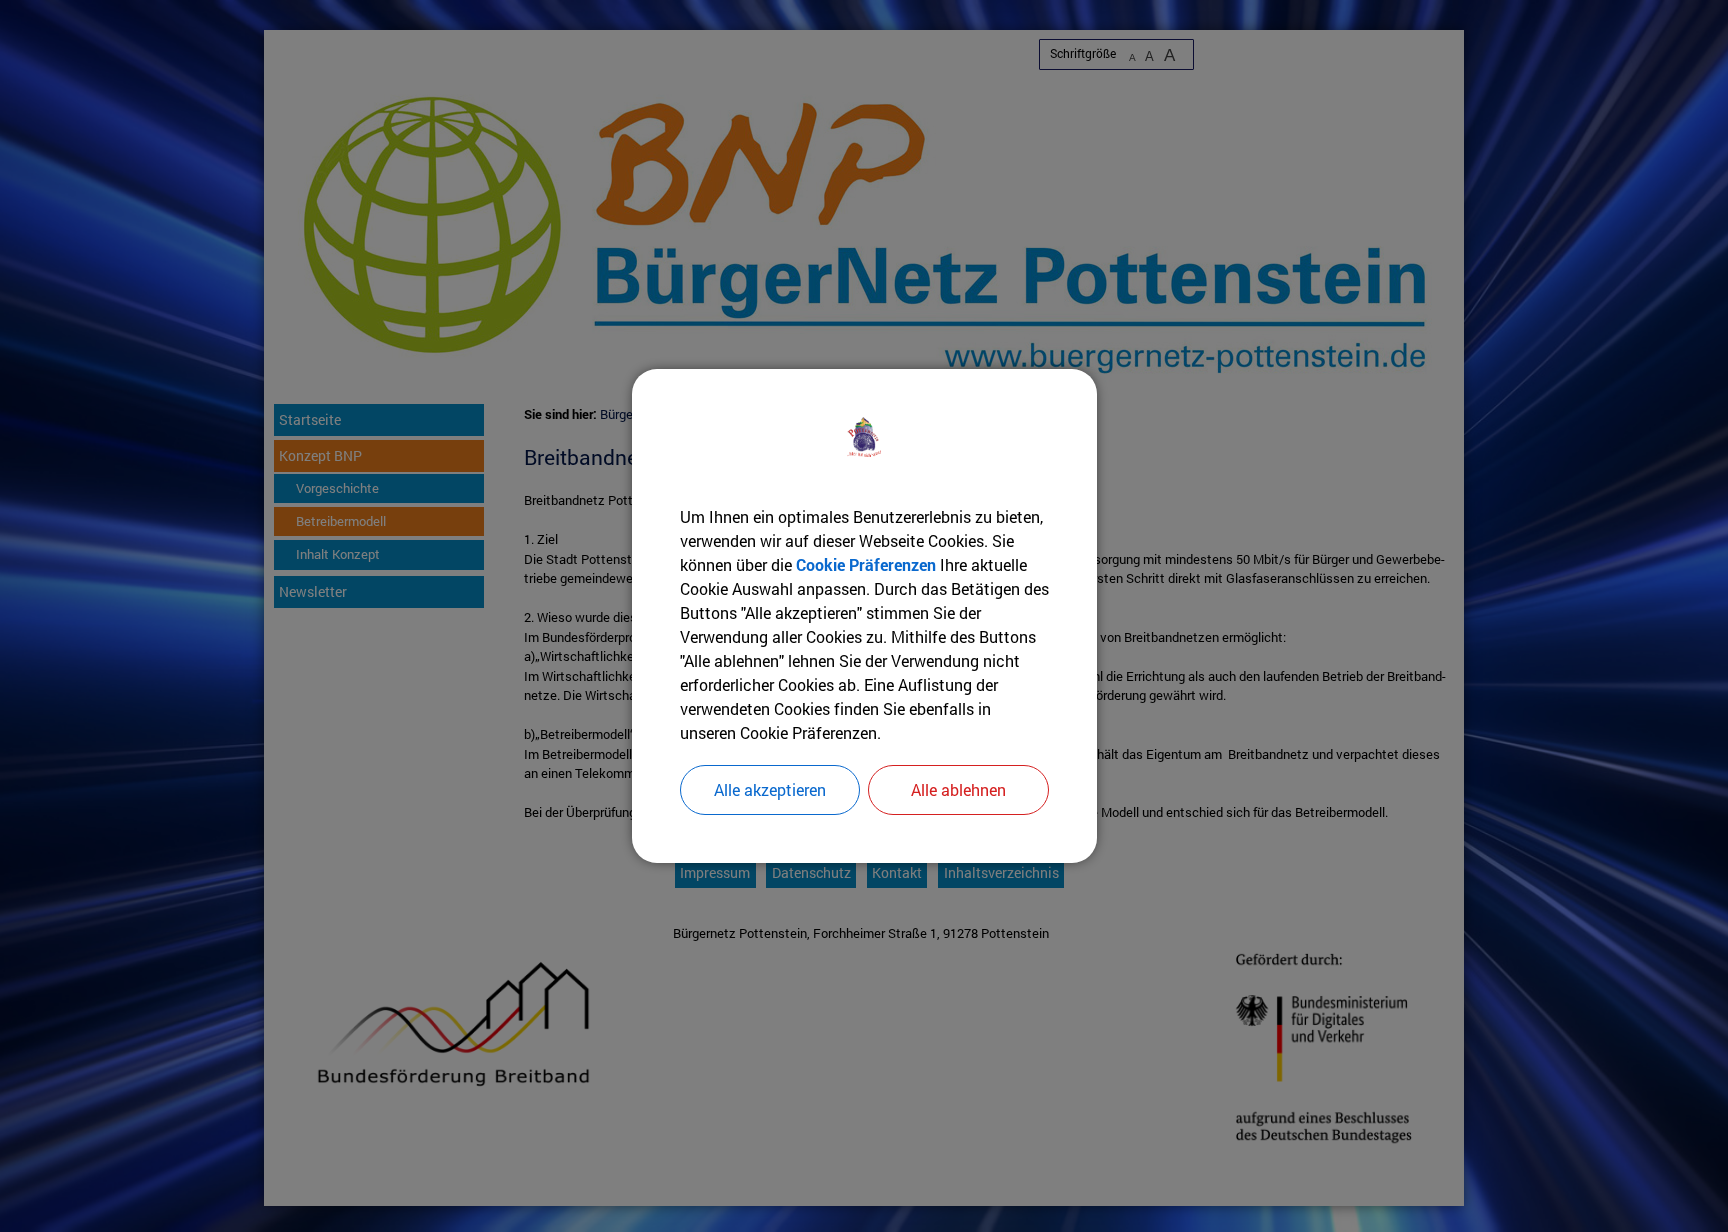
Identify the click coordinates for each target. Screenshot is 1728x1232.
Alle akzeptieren (770, 789)
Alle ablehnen (958, 789)
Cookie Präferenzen (866, 564)
